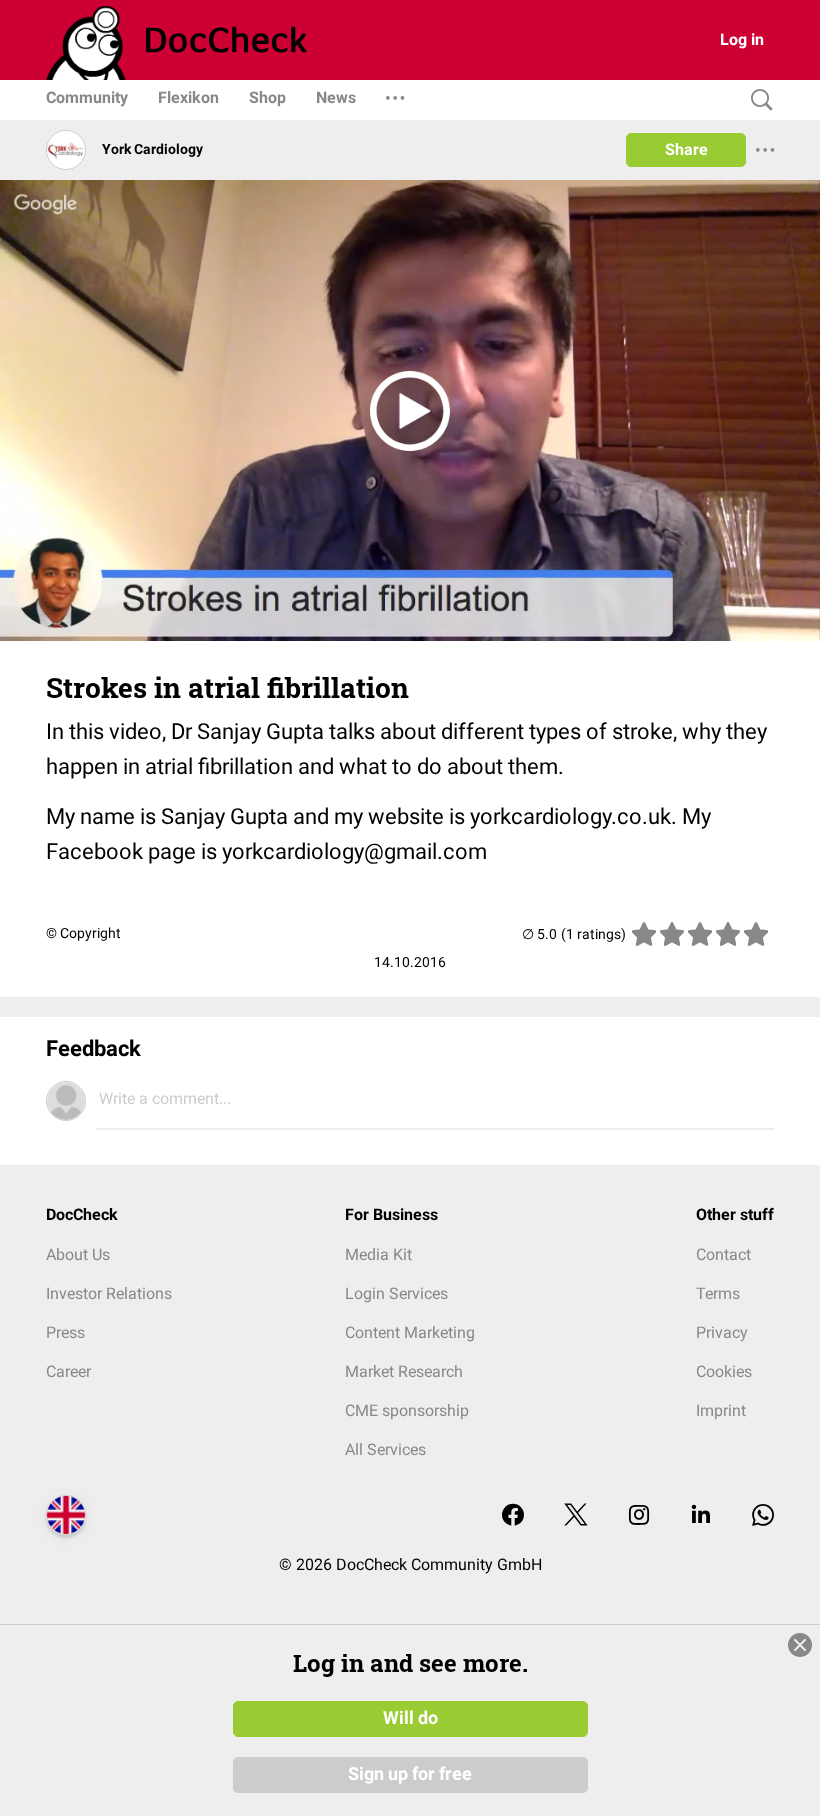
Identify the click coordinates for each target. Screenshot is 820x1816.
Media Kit (378, 1254)
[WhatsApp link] (763, 1516)
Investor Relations (109, 1293)
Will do (410, 1718)
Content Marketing (410, 1332)
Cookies (724, 1371)
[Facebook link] (513, 1516)
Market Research (404, 1371)
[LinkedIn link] (701, 1516)
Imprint (721, 1410)
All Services (385, 1449)
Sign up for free (410, 1774)
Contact (723, 1254)
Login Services (396, 1293)
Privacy (722, 1332)
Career (68, 1371)
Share (686, 149)
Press (65, 1332)
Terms (718, 1293)
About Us (78, 1254)
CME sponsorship (407, 1410)
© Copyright (83, 933)
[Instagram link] (639, 1516)
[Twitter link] (576, 1516)
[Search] (757, 100)
